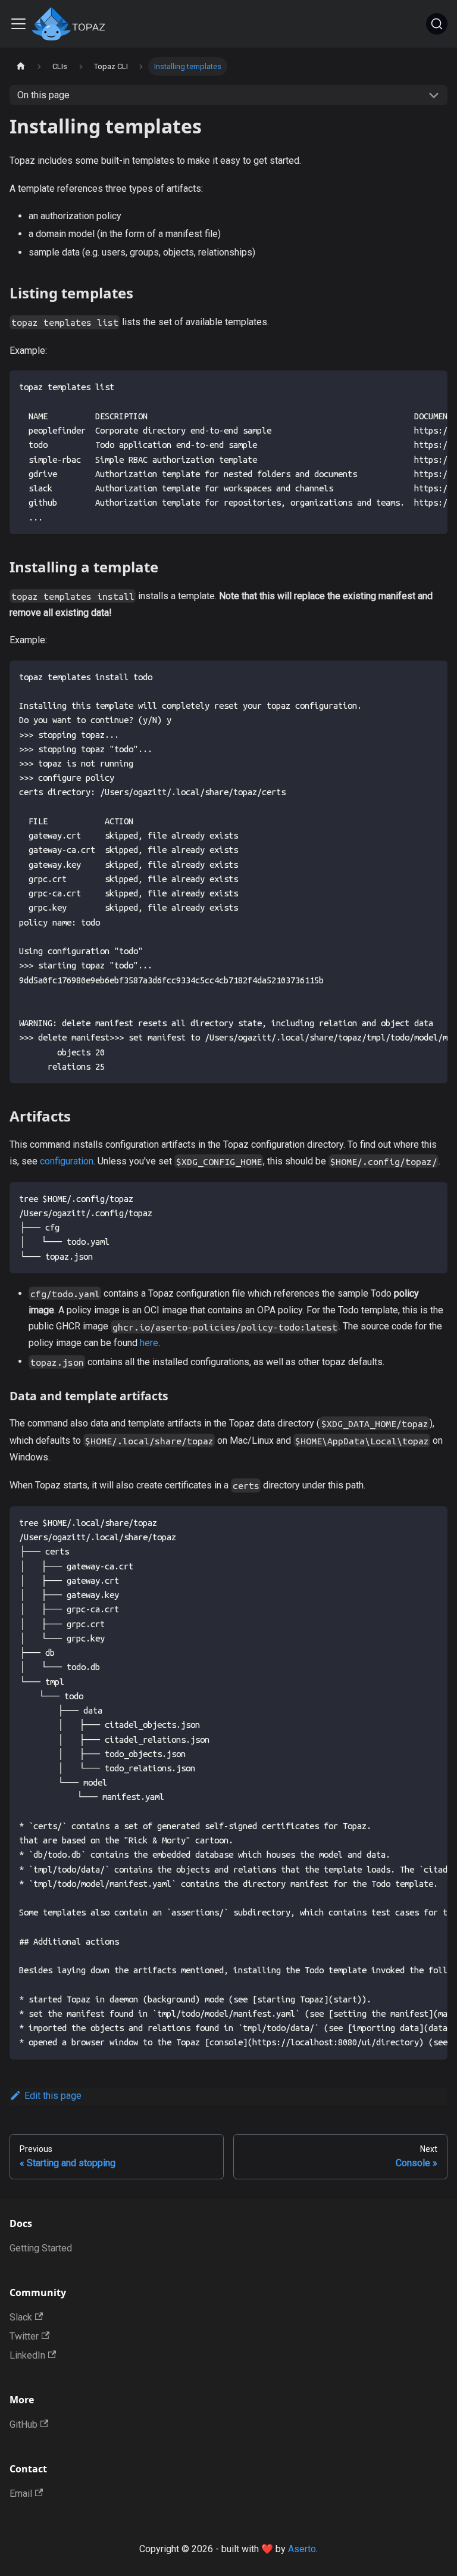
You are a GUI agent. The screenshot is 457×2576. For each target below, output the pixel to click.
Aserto (302, 2549)
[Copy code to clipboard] (433, 385)
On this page (43, 95)
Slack (21, 2317)
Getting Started (41, 2248)
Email (21, 2494)
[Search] (437, 24)
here (149, 1343)
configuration (67, 1161)
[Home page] (21, 66)
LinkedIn (27, 2355)
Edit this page (53, 2096)
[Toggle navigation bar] (18, 24)
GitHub (24, 2424)
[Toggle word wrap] (411, 385)
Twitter (24, 2336)
